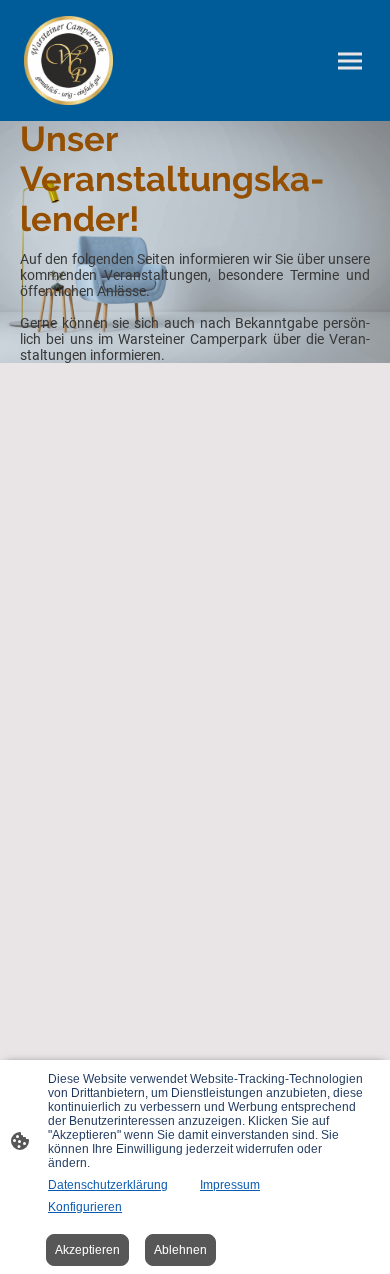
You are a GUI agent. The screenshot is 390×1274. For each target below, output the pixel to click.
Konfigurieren (85, 1207)
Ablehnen (180, 1250)
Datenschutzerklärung (108, 1185)
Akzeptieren (87, 1250)
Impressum (230, 1185)
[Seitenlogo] (68, 60)
